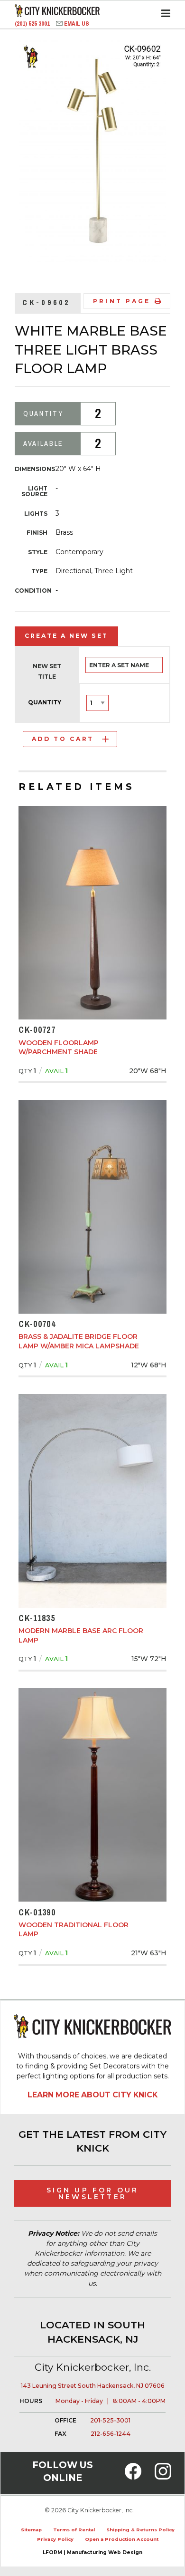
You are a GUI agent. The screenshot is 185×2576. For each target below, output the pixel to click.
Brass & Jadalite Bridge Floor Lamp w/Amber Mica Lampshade (79, 1341)
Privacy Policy (55, 2539)
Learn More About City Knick (92, 2095)
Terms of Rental (74, 2530)
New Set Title (47, 671)
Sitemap (31, 2530)
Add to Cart (63, 739)
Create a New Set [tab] (66, 636)
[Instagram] (163, 2477)
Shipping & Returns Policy (140, 2530)
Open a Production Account (122, 2539)
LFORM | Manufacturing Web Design (92, 2552)
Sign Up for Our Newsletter (93, 2193)
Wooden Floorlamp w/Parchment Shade (59, 1048)
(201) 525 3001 (33, 24)
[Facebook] (133, 2477)
